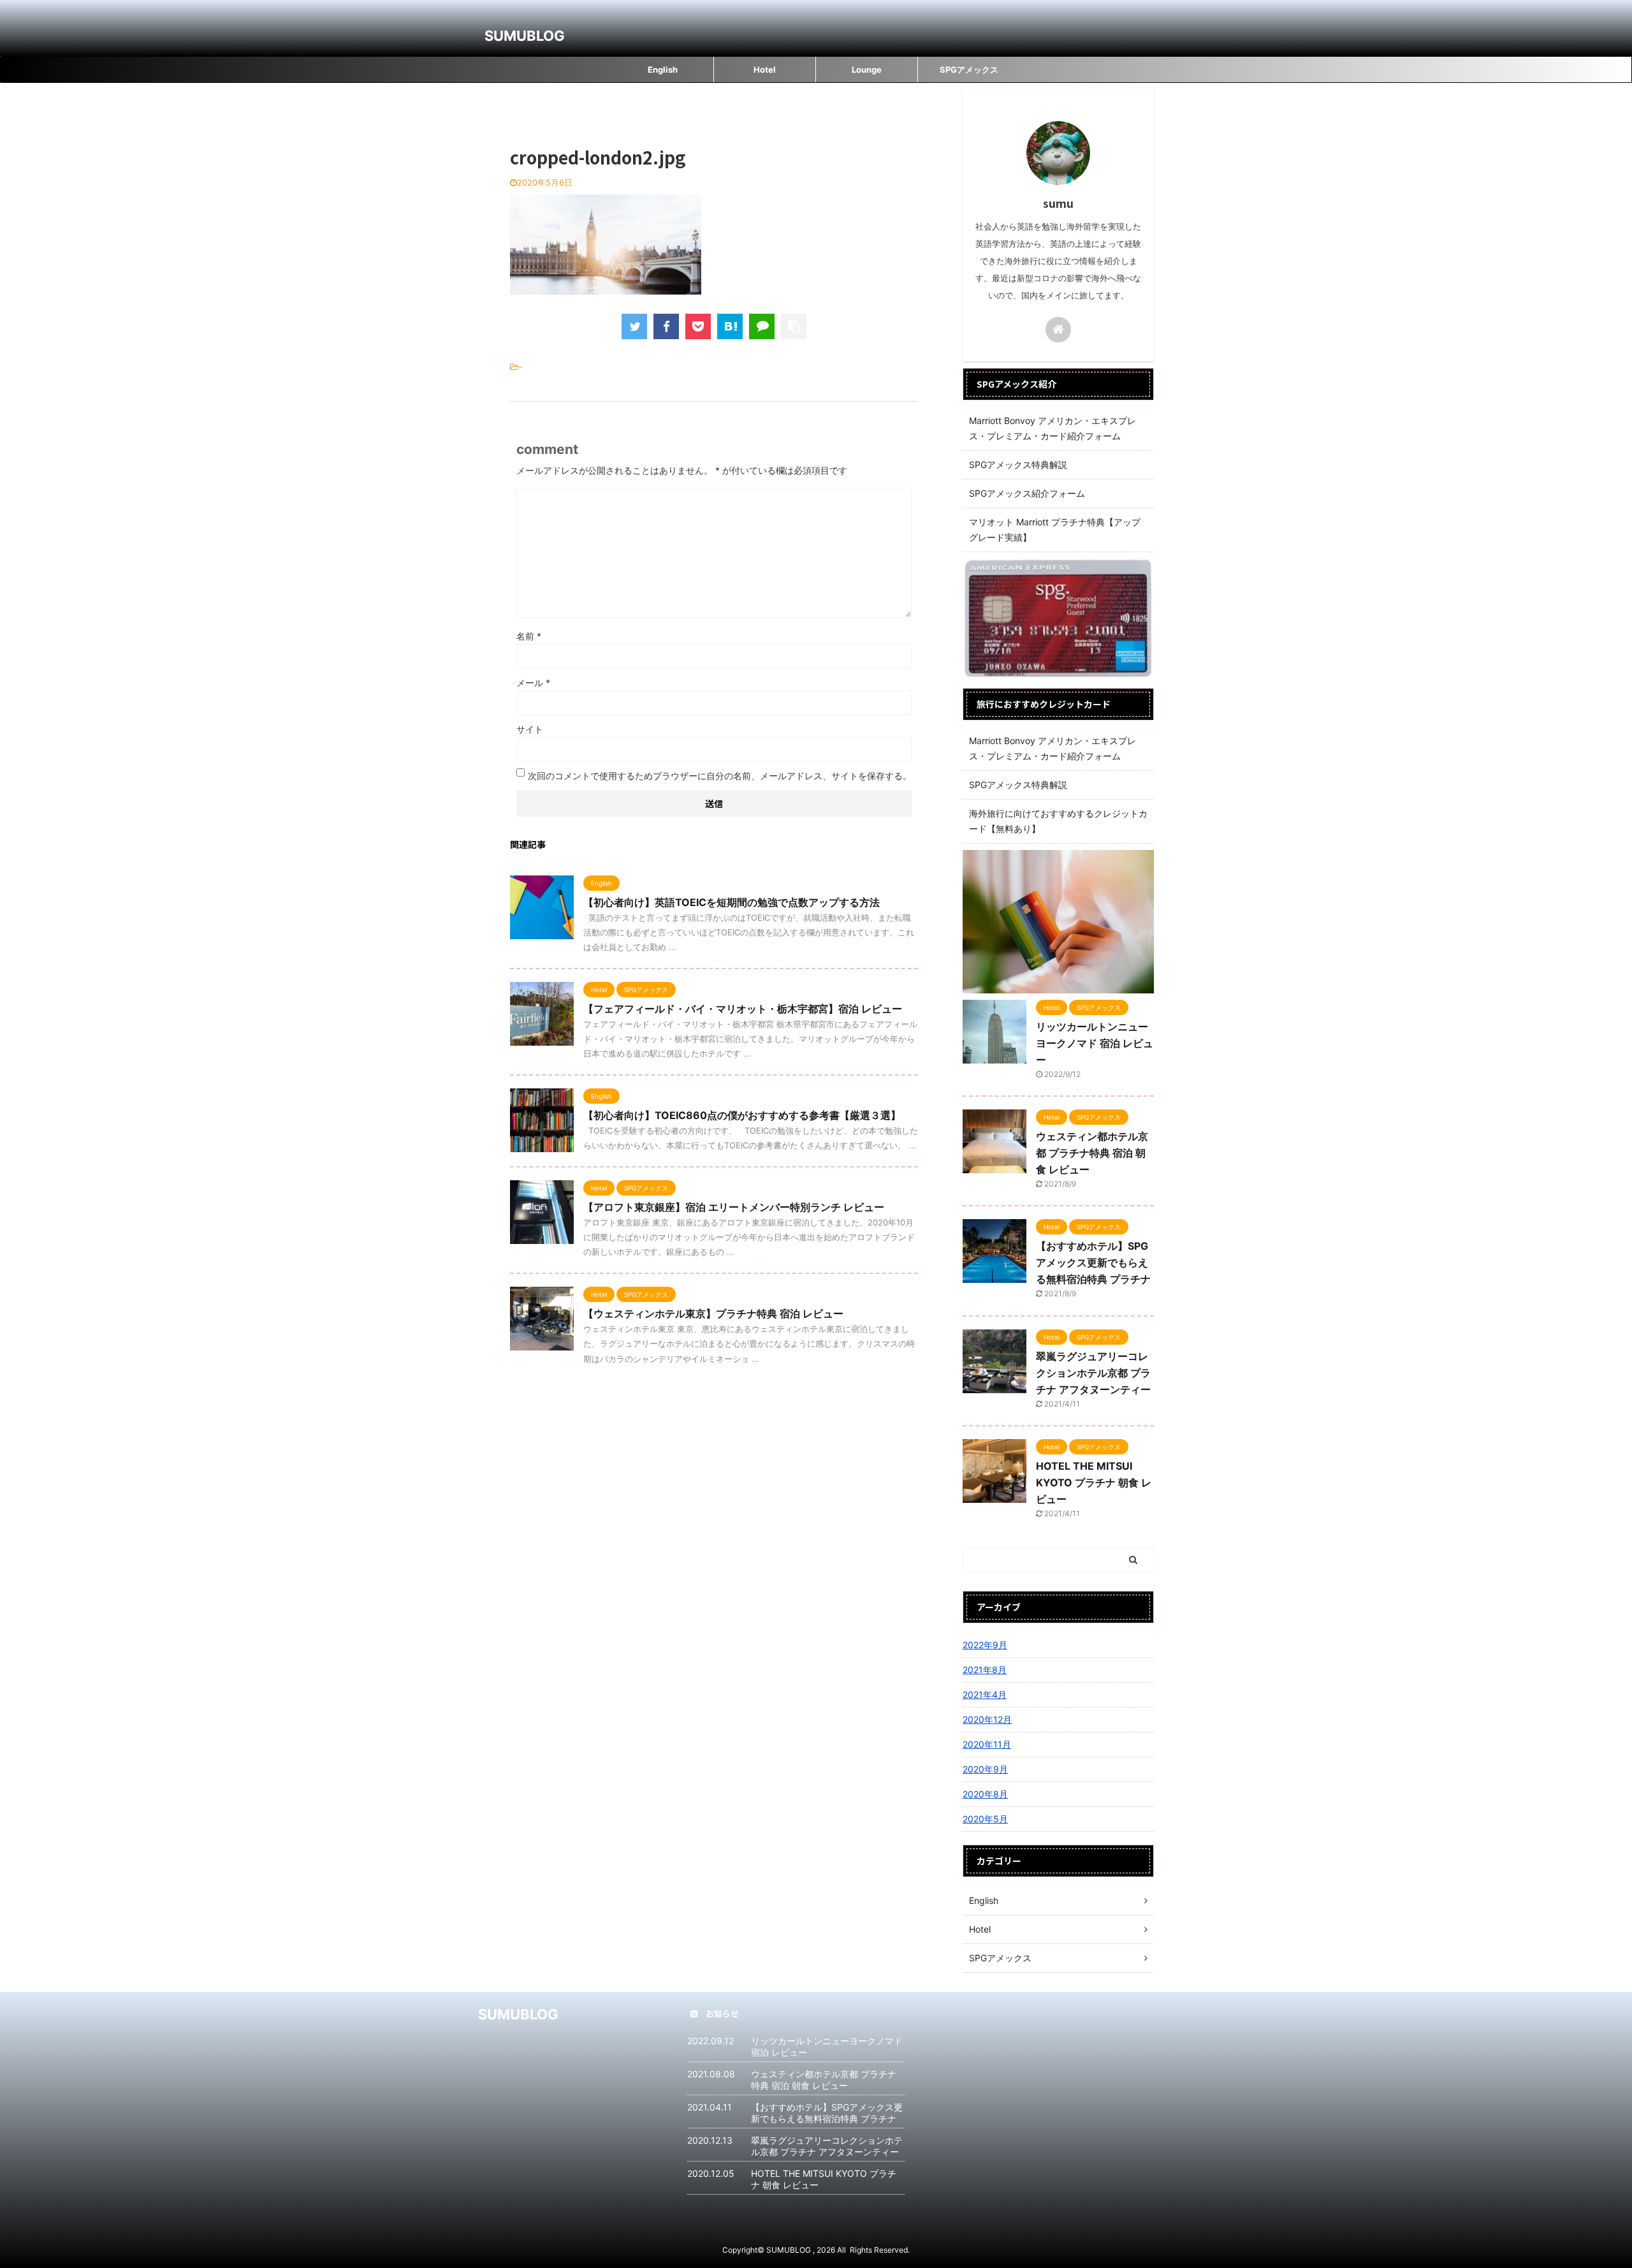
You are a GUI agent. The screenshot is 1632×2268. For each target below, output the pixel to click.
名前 (529, 636)
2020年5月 (985, 1819)
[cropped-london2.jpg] (730, 326)
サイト (530, 729)
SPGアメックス (969, 70)
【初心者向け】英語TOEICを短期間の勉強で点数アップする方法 (732, 902)
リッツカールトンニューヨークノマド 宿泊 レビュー (1095, 1043)
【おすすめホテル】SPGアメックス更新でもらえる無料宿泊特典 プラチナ (1093, 1262)
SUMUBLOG (525, 36)
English (663, 70)
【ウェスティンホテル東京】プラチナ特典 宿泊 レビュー (713, 1313)
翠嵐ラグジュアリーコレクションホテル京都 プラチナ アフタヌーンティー (1093, 1373)
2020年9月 (985, 1769)
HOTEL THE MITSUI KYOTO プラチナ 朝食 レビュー (1094, 1482)
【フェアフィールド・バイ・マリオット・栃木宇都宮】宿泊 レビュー (743, 1009)
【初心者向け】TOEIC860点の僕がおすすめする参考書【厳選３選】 (742, 1115)
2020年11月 (987, 1744)
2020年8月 (985, 1794)
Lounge (867, 70)
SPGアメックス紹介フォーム (1027, 493)
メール (533, 683)
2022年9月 (985, 1645)
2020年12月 (987, 1719)
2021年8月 (985, 1670)
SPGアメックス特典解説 (1018, 465)
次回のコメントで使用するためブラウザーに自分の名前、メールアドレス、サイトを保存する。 (720, 776)
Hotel (765, 70)
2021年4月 (985, 1694)
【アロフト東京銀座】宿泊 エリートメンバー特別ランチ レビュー (734, 1207)
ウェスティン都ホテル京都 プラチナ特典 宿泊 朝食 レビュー (1092, 1153)
